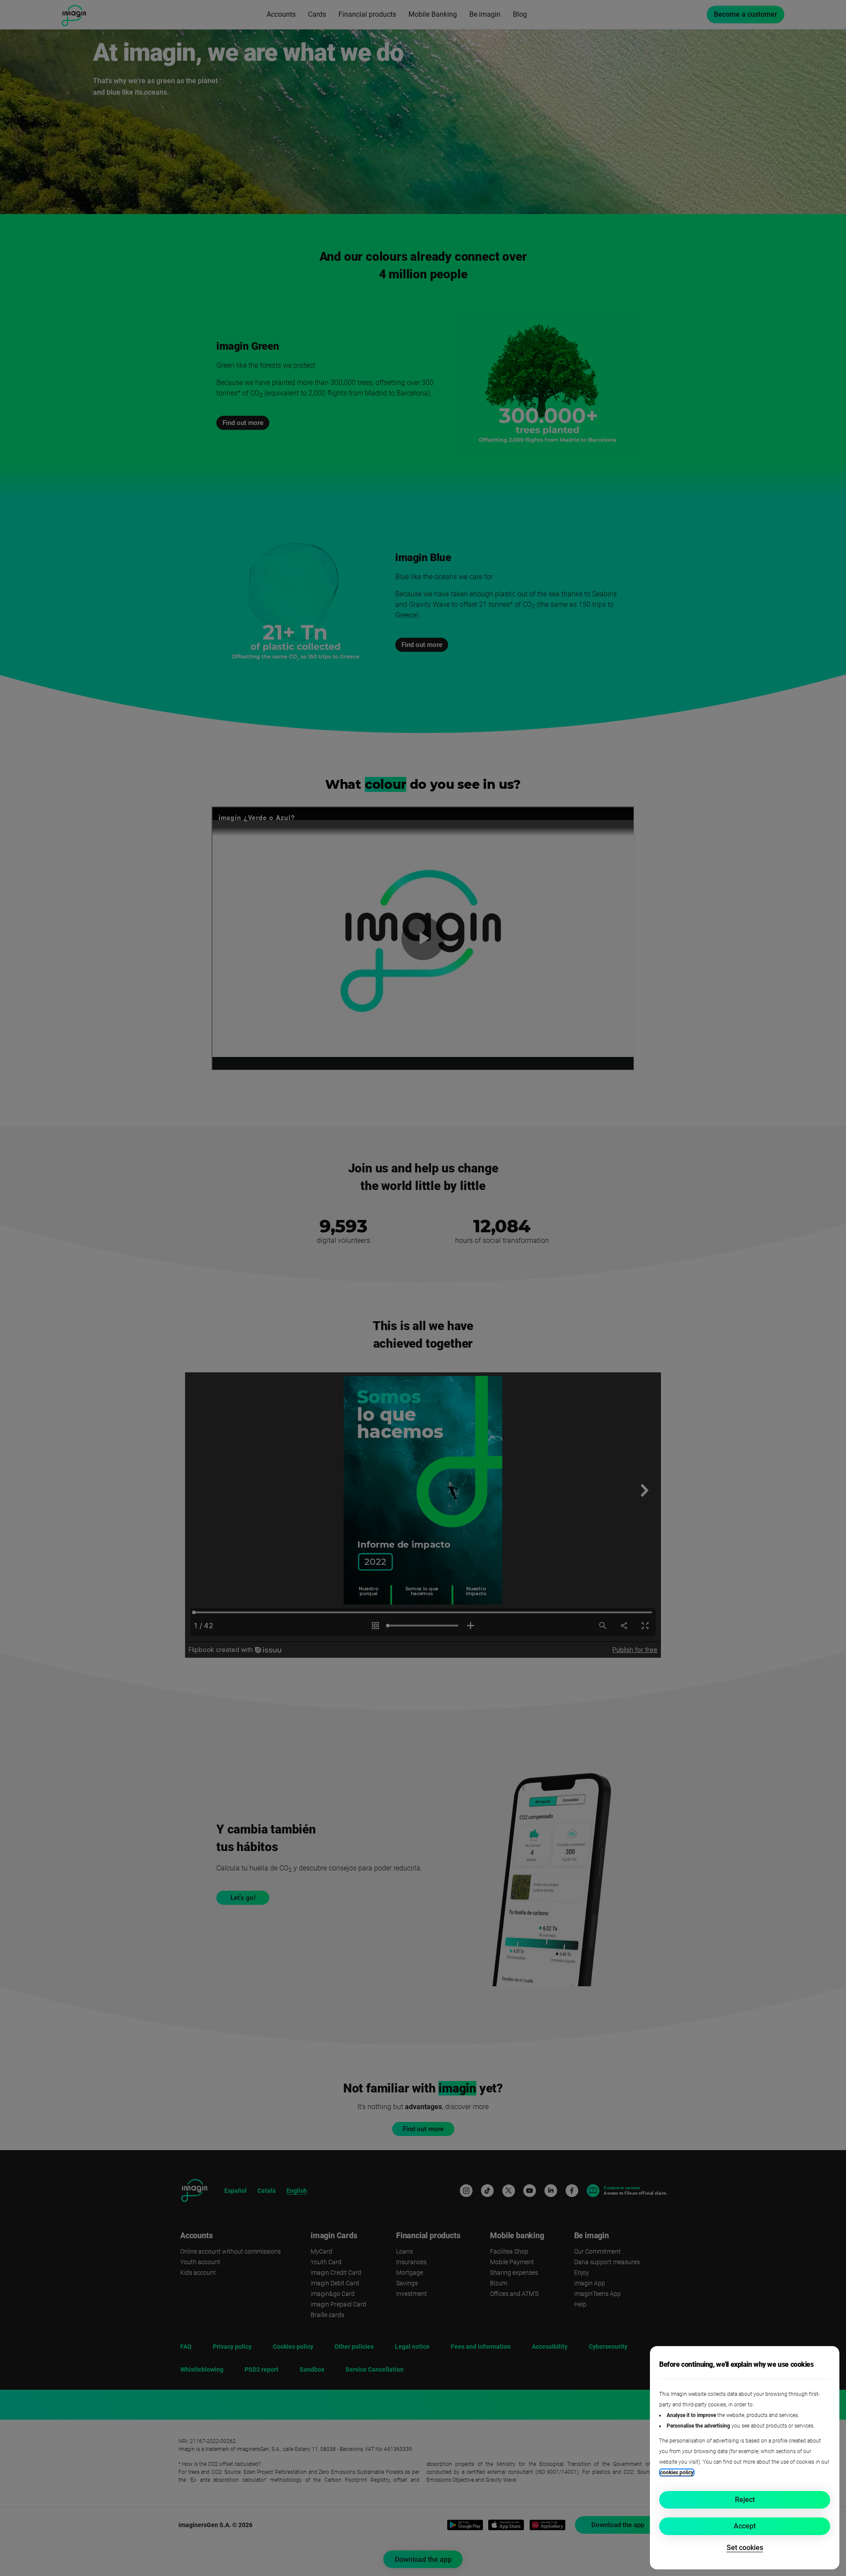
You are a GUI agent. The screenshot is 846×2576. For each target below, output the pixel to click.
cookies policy (677, 2473)
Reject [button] (745, 2500)
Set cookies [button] (745, 2548)
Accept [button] (745, 2526)
